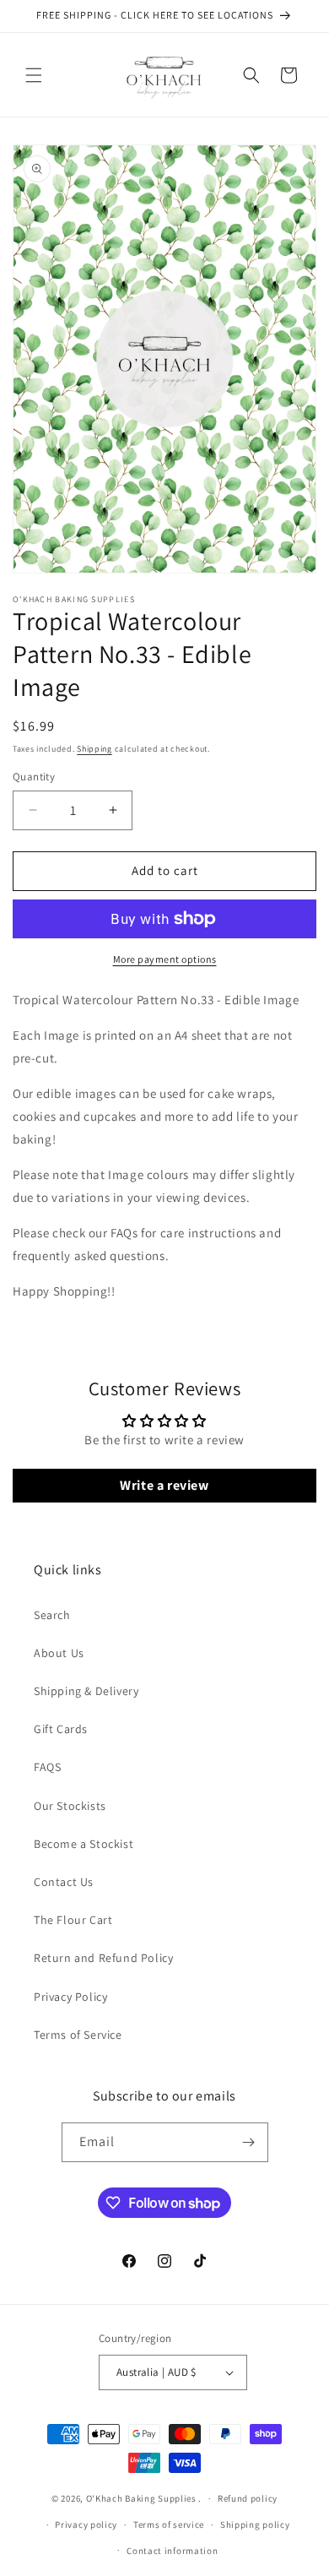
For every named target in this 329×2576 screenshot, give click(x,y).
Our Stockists (70, 1806)
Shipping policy (255, 2524)
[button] (34, 75)
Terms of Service (78, 2035)
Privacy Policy (70, 1997)
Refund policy (248, 2498)
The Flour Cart (73, 1920)
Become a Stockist (84, 1844)
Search (52, 1615)
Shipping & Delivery (86, 1691)
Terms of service (169, 2524)
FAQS (47, 1767)
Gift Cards (61, 1729)
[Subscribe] (249, 2142)
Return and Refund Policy (103, 1958)
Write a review (164, 1485)
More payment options (165, 959)
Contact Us (64, 1882)
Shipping (94, 749)
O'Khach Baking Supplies (141, 2498)
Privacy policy (86, 2524)
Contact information (172, 2551)
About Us (59, 1653)
